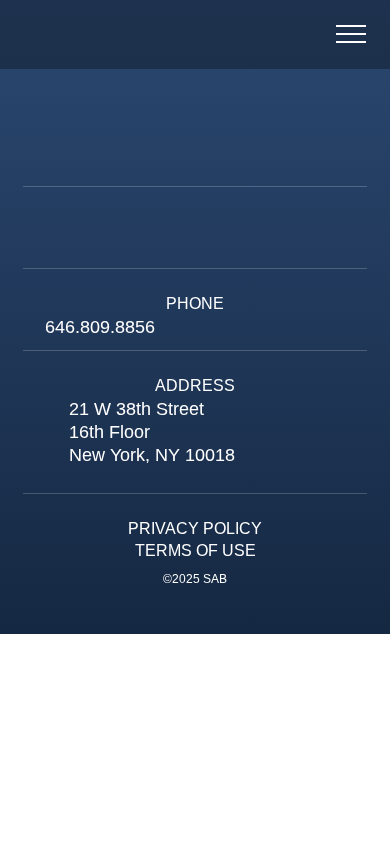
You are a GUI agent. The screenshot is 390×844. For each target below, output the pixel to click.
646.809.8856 (100, 327)
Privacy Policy (195, 528)
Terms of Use (195, 550)
